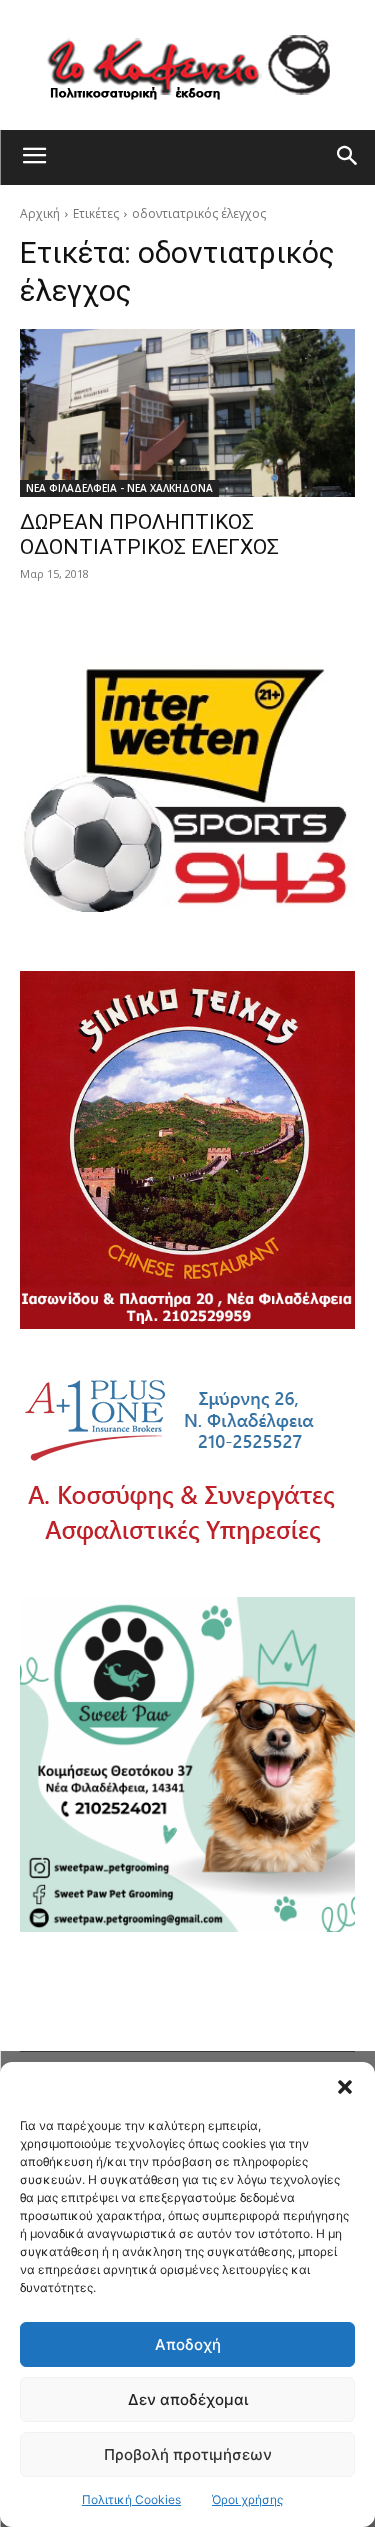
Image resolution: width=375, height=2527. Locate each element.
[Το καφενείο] (187, 65)
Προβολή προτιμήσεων (188, 2454)
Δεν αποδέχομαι (188, 2399)
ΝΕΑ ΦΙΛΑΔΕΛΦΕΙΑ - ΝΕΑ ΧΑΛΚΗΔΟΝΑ (119, 488)
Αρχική (40, 213)
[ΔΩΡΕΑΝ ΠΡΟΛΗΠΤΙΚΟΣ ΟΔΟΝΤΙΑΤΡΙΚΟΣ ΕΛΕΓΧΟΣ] (187, 413)
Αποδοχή (188, 2344)
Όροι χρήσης (247, 2499)
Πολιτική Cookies (131, 2499)
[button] (345, 2087)
